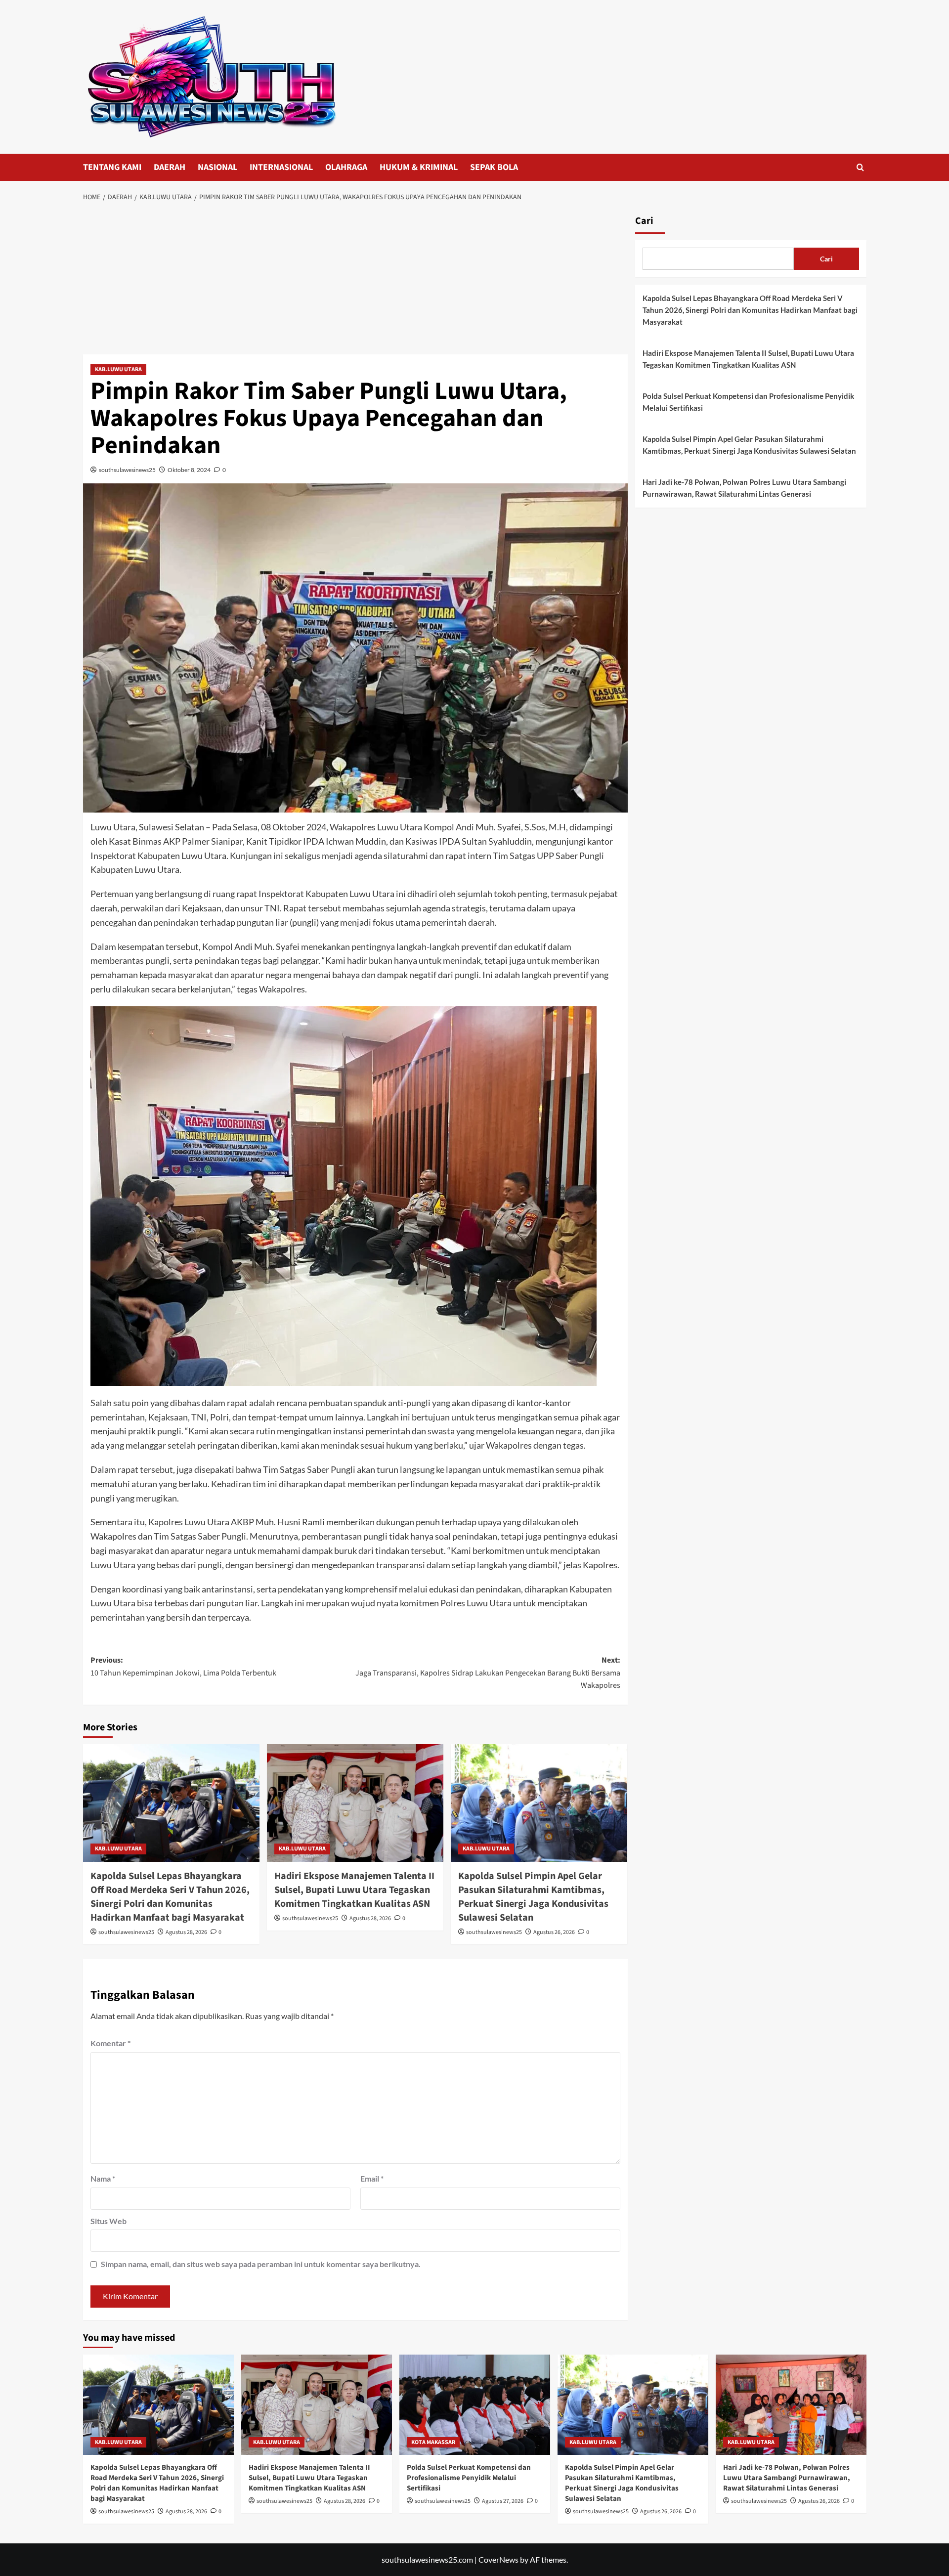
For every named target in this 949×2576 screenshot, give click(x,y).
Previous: (183, 1667)
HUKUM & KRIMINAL (419, 167)
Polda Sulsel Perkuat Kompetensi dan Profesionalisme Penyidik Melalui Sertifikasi (748, 402)
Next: (488, 1673)
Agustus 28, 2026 (186, 1932)
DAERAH (170, 167)
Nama (103, 2178)
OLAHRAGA (346, 167)
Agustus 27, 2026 (503, 2501)
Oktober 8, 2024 (189, 470)
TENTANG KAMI (112, 167)
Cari (644, 221)
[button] (860, 167)
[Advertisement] (355, 281)
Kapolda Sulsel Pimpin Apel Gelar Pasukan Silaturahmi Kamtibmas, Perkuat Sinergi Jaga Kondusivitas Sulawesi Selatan (533, 1897)
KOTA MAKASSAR (433, 2442)
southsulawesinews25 (127, 470)
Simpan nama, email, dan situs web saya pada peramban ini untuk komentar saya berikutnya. (261, 2264)
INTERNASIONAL (281, 167)
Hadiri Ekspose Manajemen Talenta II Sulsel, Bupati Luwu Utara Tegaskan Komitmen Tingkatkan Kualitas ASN (354, 1890)
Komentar (110, 2043)
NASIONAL (217, 167)
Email (372, 2178)
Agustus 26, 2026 (554, 1932)
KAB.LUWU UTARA (118, 369)
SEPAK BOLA (494, 167)
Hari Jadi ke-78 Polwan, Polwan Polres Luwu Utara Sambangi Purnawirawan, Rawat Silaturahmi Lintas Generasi (744, 488)
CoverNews (498, 2559)
